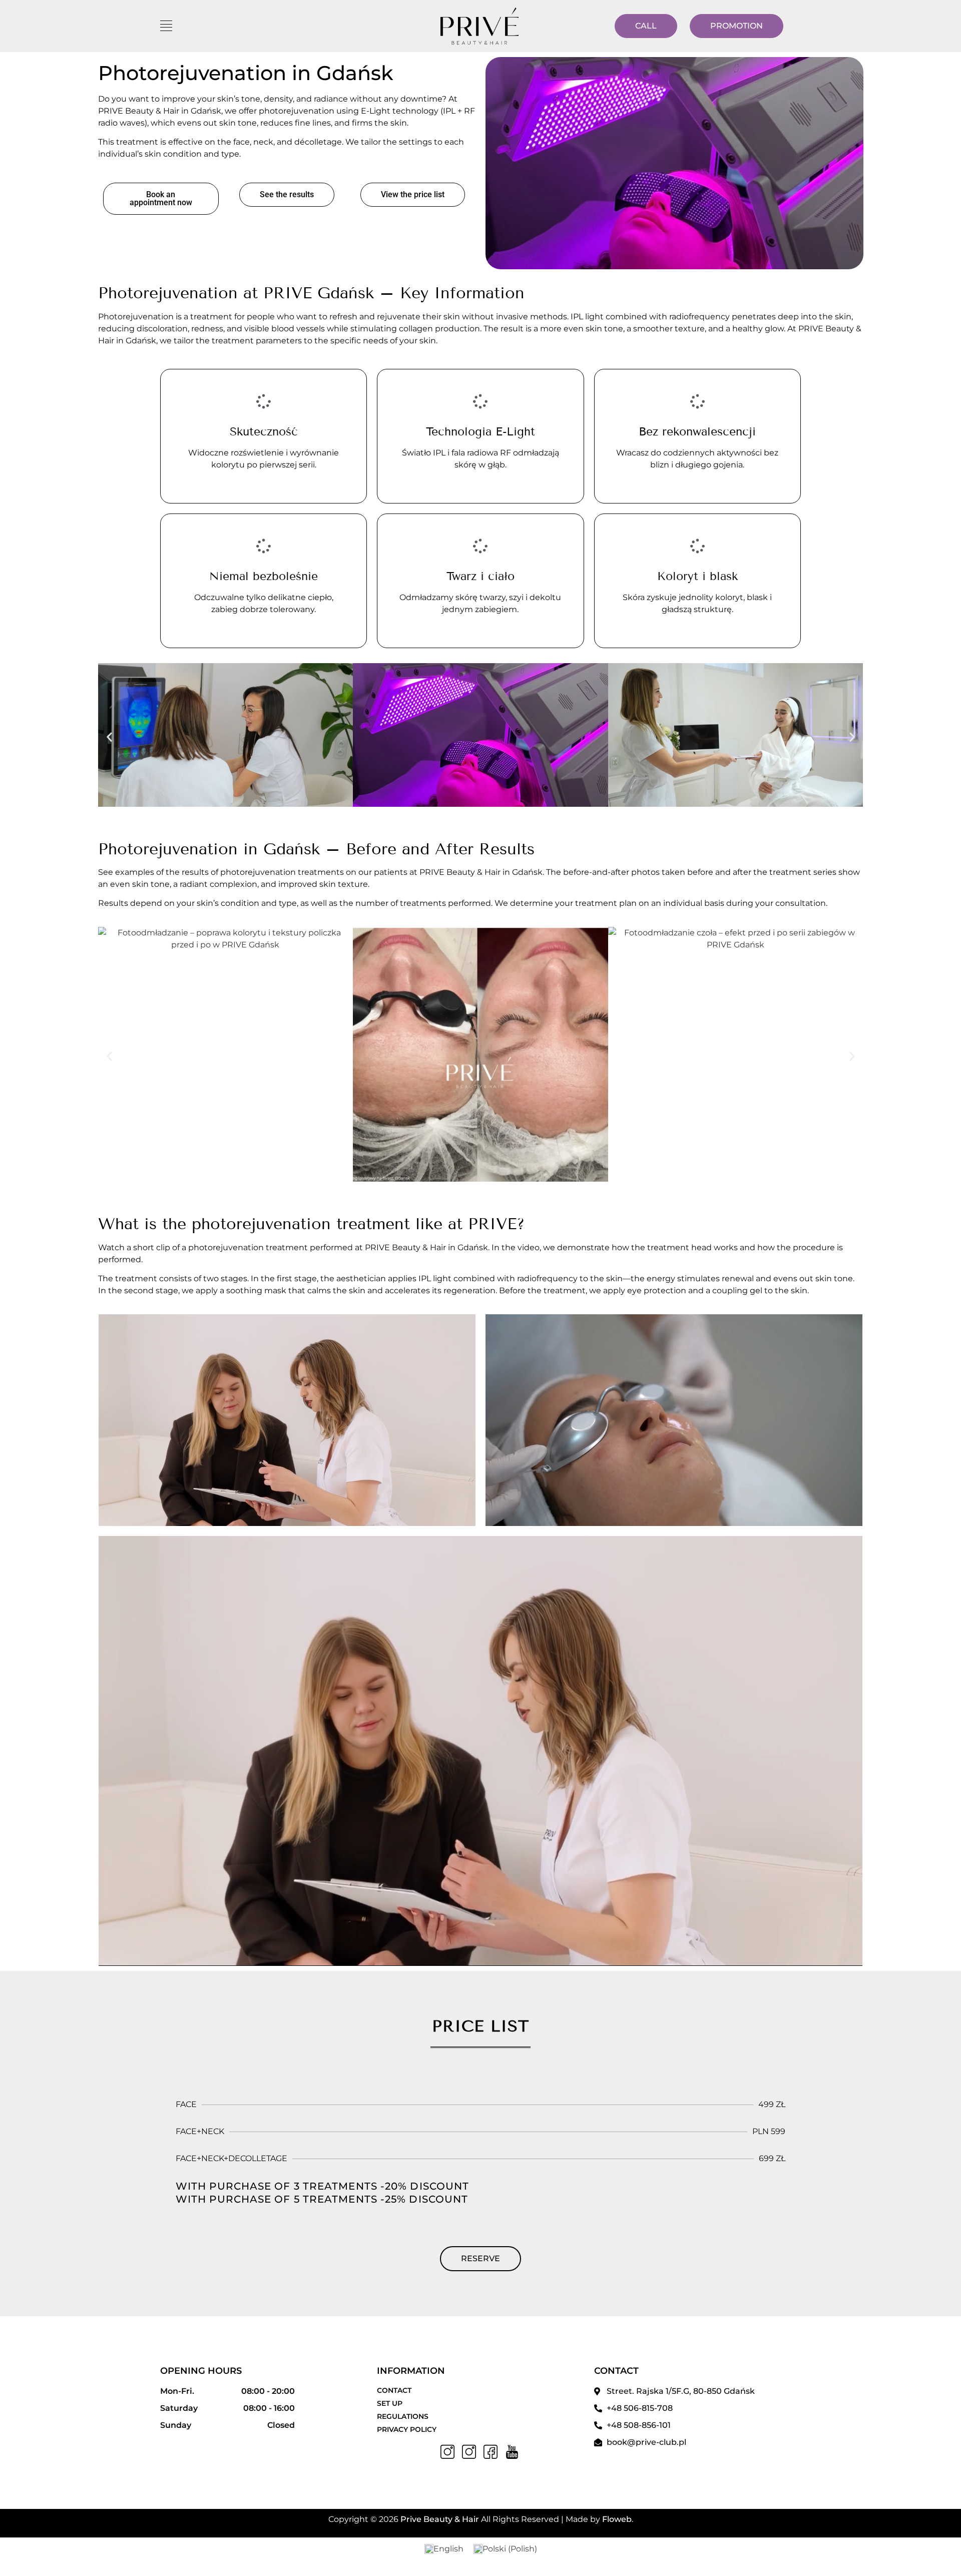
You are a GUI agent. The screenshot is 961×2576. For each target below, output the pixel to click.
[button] (109, 736)
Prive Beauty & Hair (440, 2519)
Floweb (617, 2519)
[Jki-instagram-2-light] (447, 2452)
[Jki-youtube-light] (512, 2452)
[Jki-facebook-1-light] (491, 2452)
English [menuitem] (448, 2549)
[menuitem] (444, 2549)
